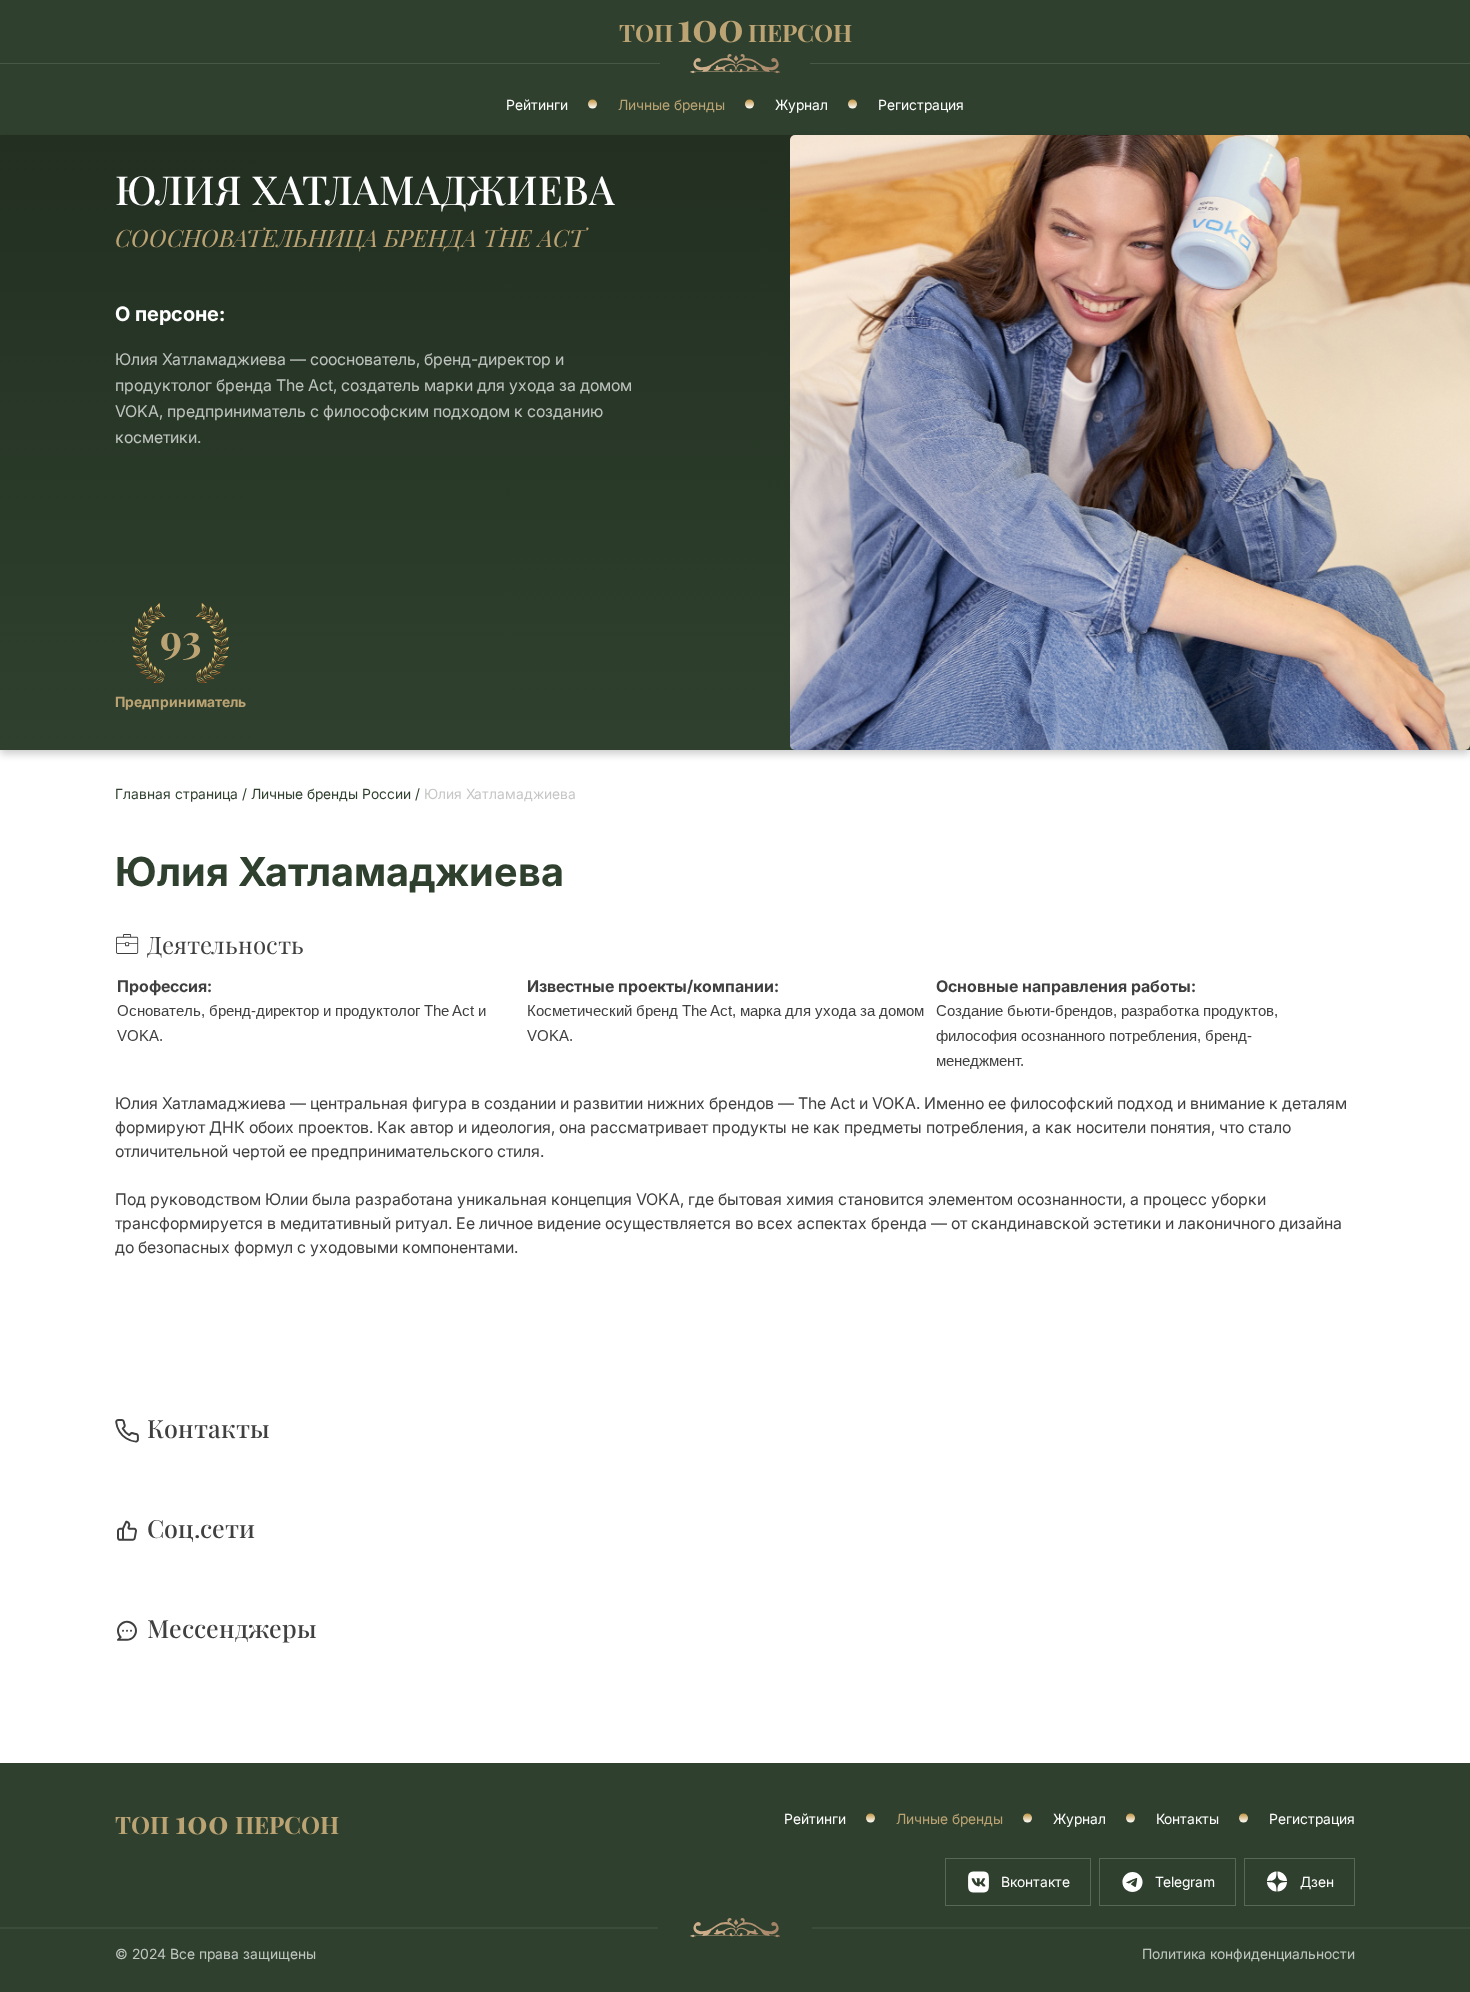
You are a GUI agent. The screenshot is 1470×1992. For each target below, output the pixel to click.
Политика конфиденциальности (1248, 1953)
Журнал (801, 104)
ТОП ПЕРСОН (227, 1822)
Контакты (1187, 1818)
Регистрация (921, 104)
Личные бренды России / (337, 793)
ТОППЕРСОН (735, 29)
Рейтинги (537, 104)
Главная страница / (183, 793)
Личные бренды (671, 104)
